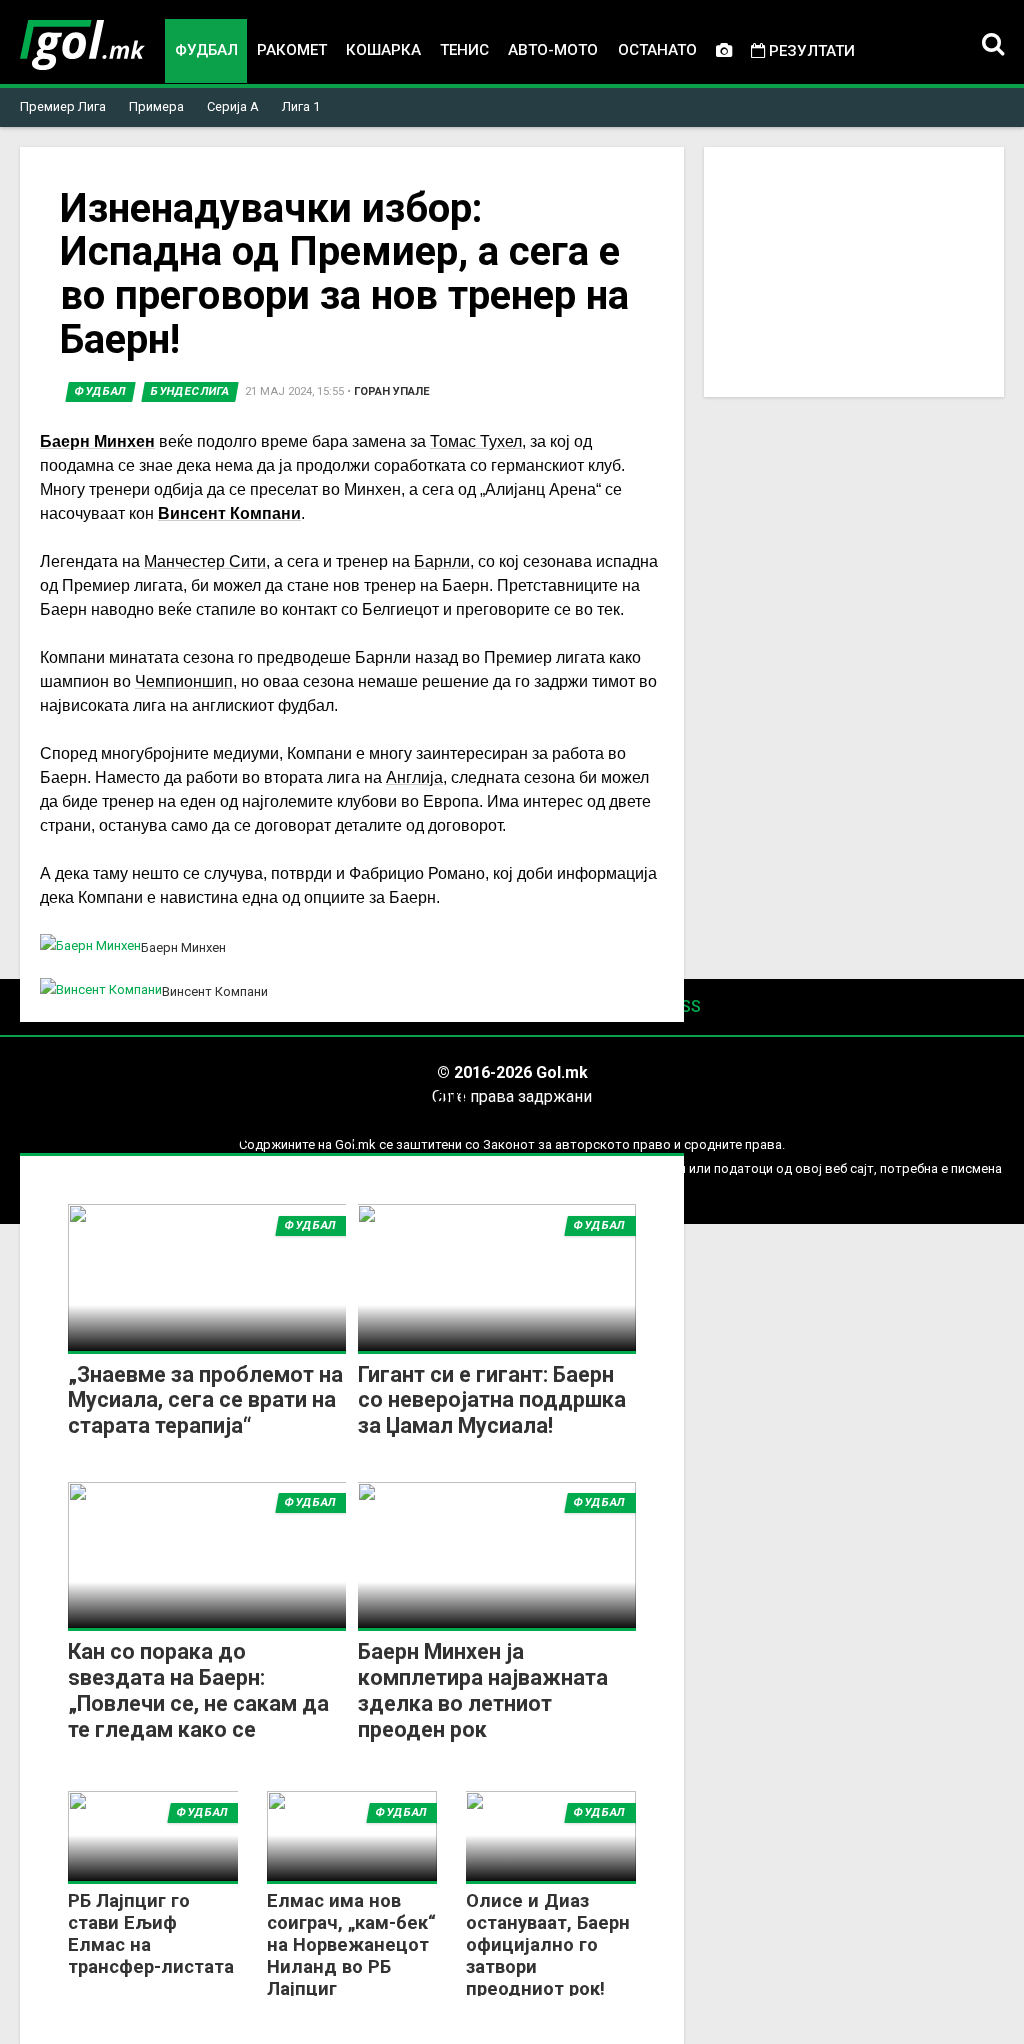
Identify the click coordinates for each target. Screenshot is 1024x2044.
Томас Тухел (476, 441)
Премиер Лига (63, 106)
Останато (657, 50)
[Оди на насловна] (82, 45)
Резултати (810, 51)
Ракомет (292, 50)
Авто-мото (553, 50)
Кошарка (383, 50)
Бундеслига (190, 391)
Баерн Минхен (97, 441)
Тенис (464, 50)
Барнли (442, 561)
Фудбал (206, 50)
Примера (156, 106)
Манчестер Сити (205, 561)
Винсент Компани (229, 513)
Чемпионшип (184, 681)
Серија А (233, 106)
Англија (414, 777)
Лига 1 (301, 106)
